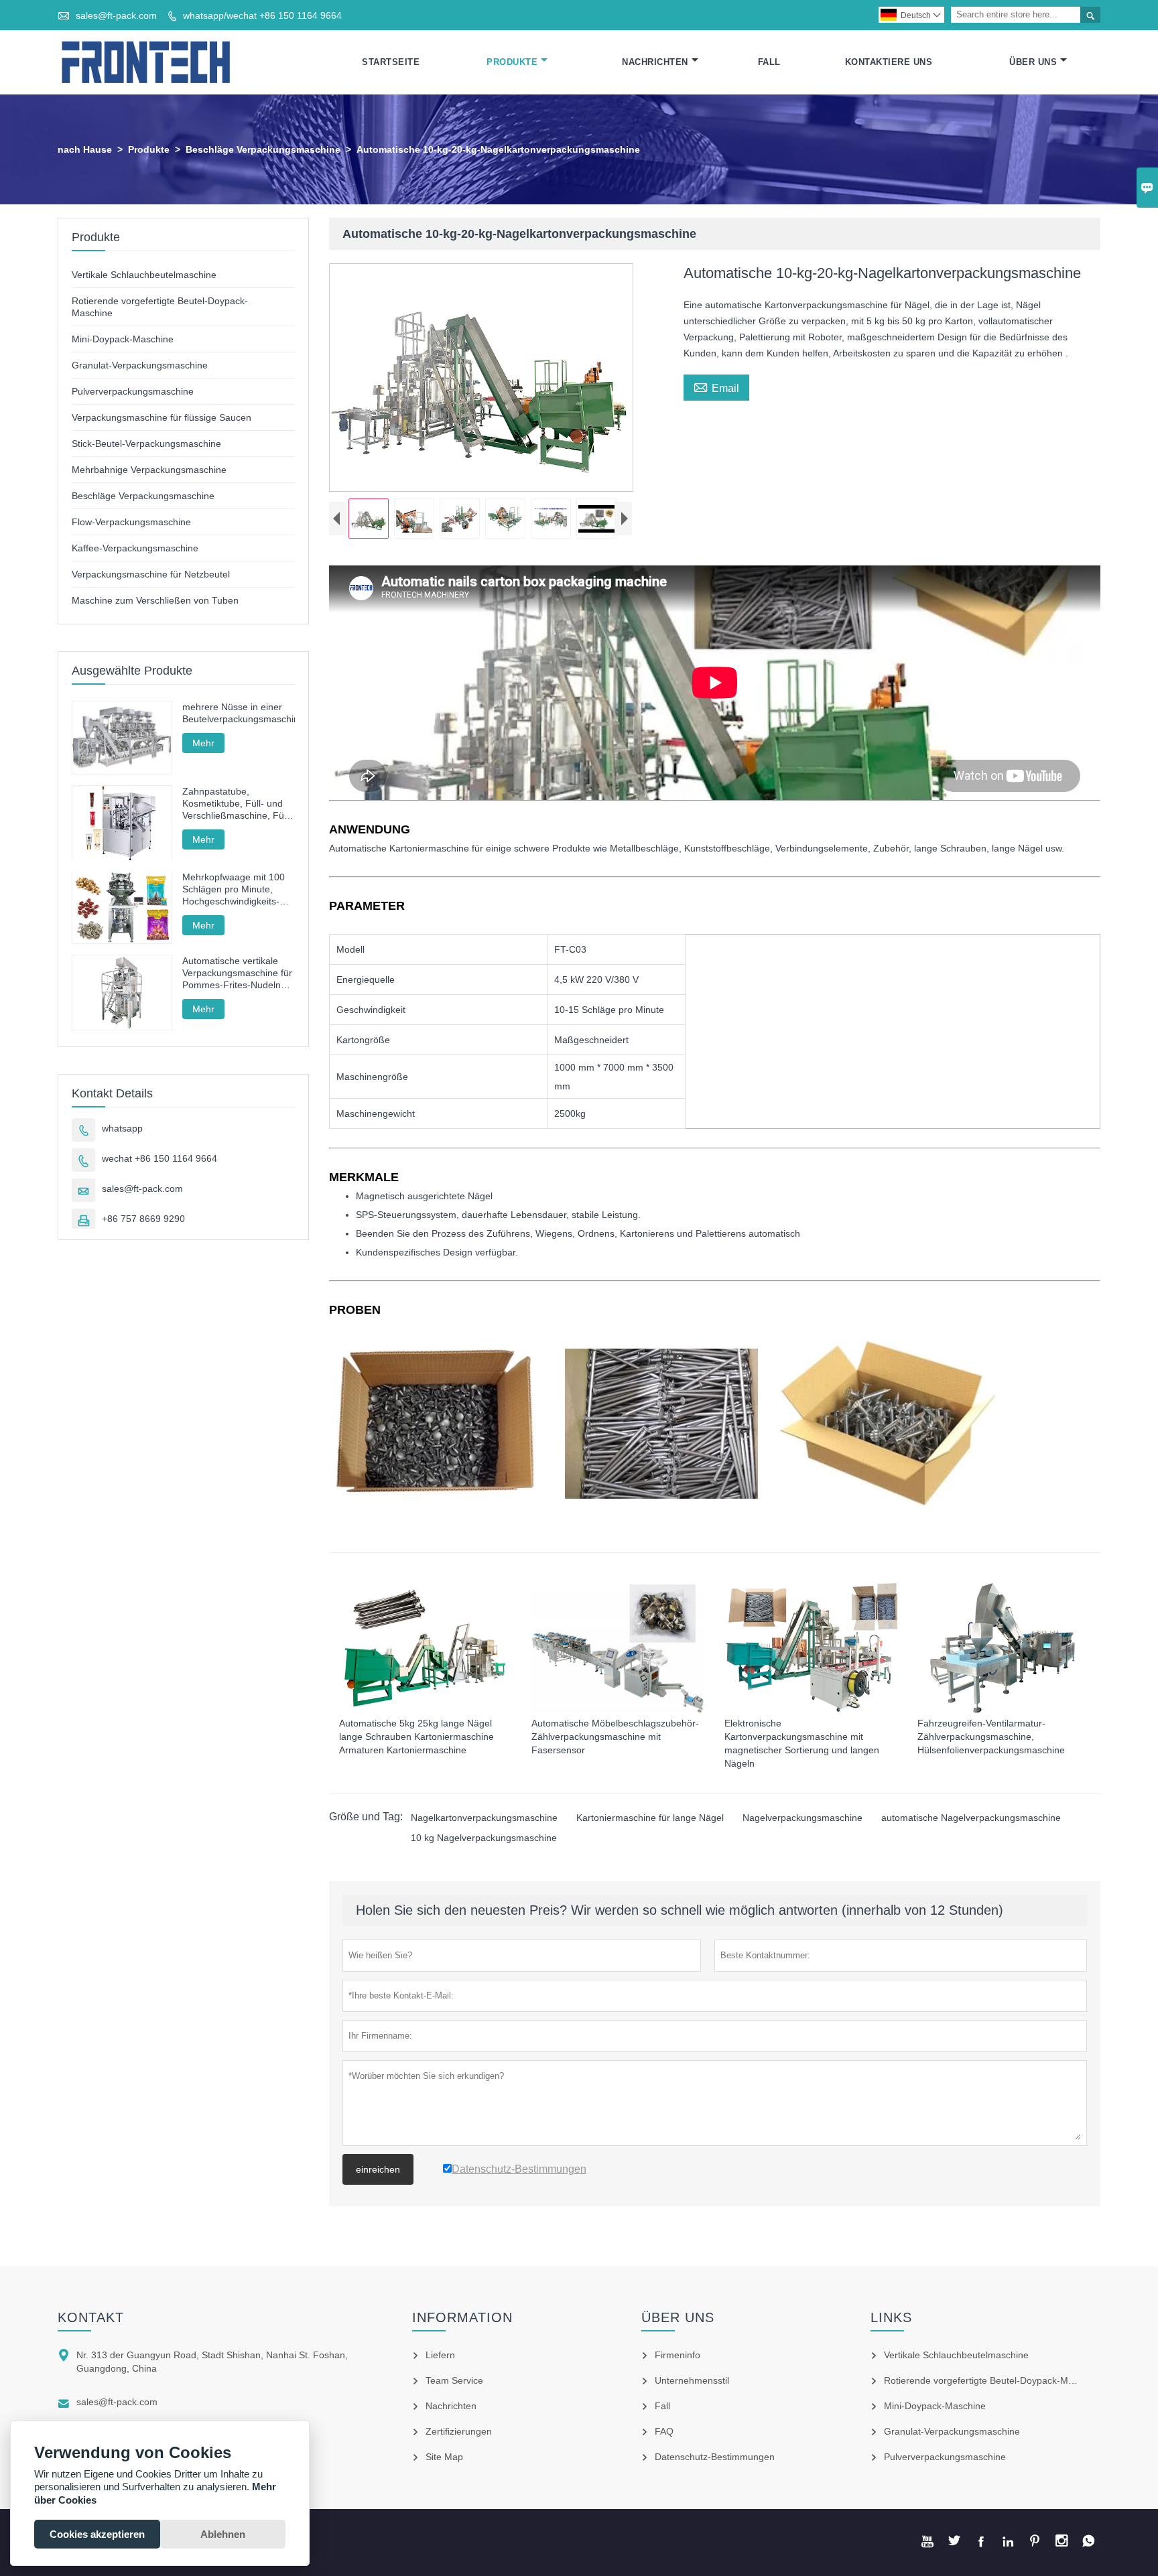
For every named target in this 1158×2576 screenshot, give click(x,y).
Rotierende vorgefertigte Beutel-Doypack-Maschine (992, 2380)
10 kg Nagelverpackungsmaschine (484, 1838)
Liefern (440, 2355)
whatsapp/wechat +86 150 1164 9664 (262, 15)
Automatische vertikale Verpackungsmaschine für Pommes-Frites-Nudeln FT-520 (237, 973)
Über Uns (1033, 62)
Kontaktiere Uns (889, 62)
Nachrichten (655, 62)
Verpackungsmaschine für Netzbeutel (151, 574)
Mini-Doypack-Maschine (123, 339)
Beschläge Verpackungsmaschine (263, 149)
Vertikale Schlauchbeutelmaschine (144, 275)
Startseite (391, 62)
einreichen (378, 2169)
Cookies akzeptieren (97, 2534)
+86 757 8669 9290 (143, 1219)
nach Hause (85, 149)
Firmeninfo (678, 2355)
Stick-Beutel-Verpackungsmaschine (146, 444)
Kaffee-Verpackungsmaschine (135, 548)
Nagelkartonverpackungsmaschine (484, 1818)
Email (716, 387)
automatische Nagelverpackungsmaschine (971, 1818)
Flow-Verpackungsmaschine (131, 522)
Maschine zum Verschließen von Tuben (155, 600)
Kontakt (91, 2317)
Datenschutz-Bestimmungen (715, 2457)
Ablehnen (223, 2534)
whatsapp (122, 1128)
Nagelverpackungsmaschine (802, 1818)
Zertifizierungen (459, 2431)
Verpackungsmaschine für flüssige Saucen (162, 417)
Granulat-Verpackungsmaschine (140, 365)
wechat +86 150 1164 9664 (159, 1158)
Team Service (454, 2380)
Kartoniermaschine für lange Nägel (650, 1818)
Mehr (203, 743)
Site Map (444, 2457)
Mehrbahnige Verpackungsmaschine (149, 470)
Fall (769, 62)
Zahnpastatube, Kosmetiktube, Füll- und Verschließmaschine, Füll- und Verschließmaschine (237, 804)
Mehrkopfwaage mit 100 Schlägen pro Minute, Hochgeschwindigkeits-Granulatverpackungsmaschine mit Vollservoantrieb (239, 890)
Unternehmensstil (692, 2380)
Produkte (512, 62)
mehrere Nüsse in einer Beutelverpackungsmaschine (239, 713)
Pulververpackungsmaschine (133, 391)
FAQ (664, 2431)
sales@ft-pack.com (116, 15)
